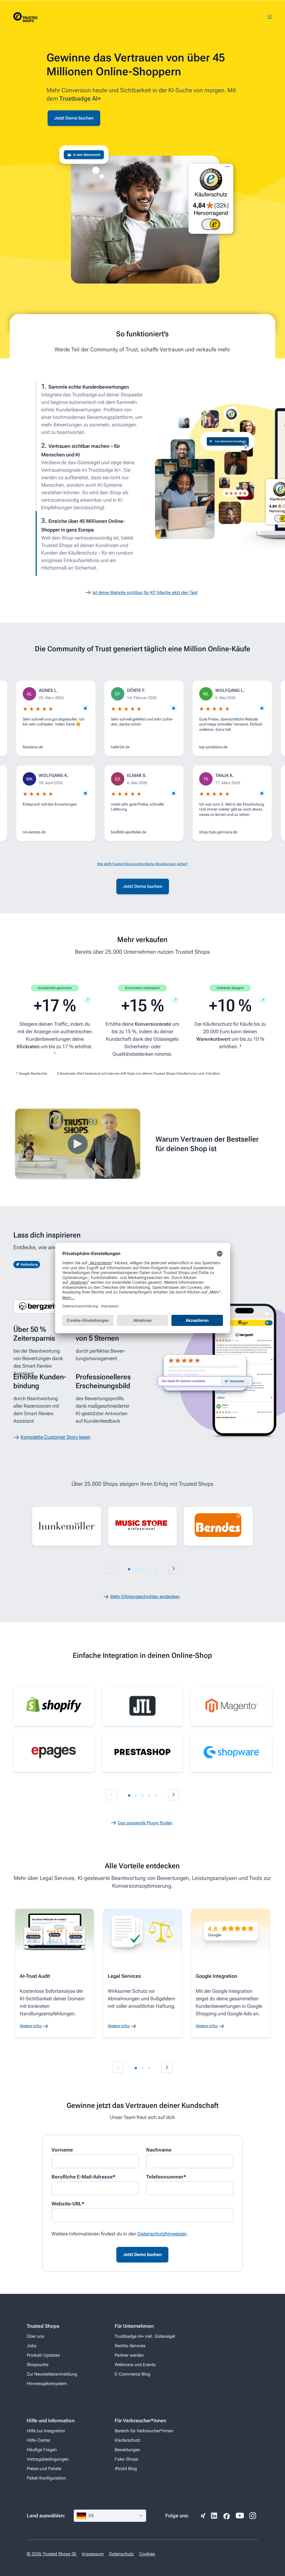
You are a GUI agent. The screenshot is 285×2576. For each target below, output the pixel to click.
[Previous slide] (111, 1568)
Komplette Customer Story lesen (56, 1437)
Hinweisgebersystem (47, 2384)
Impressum (93, 2554)
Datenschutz (121, 2554)
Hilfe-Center (39, 2440)
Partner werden (129, 2355)
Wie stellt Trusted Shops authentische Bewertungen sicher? (142, 864)
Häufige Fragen (42, 2450)
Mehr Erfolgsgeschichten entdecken (145, 1597)
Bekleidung (29, 1265)
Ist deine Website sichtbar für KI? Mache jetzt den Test (145, 593)
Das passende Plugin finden (145, 1823)
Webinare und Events (135, 2365)
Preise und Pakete (44, 2469)
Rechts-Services (130, 2346)
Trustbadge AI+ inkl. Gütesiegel (145, 2336)
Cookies (147, 2554)
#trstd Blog (126, 2469)
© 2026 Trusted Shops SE (52, 2554)
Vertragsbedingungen (48, 2459)
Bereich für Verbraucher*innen (144, 2431)
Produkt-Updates (43, 2355)
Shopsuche (38, 2365)
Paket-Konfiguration (46, 2478)
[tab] (129, 1569)
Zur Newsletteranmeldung (52, 2374)
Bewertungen (127, 2450)
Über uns (35, 2336)
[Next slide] (174, 1568)
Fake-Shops (126, 2459)
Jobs (32, 2346)
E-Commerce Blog (132, 2374)
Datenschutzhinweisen (162, 2234)
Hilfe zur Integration (46, 2431)
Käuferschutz (128, 2440)
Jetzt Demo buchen (74, 118)
